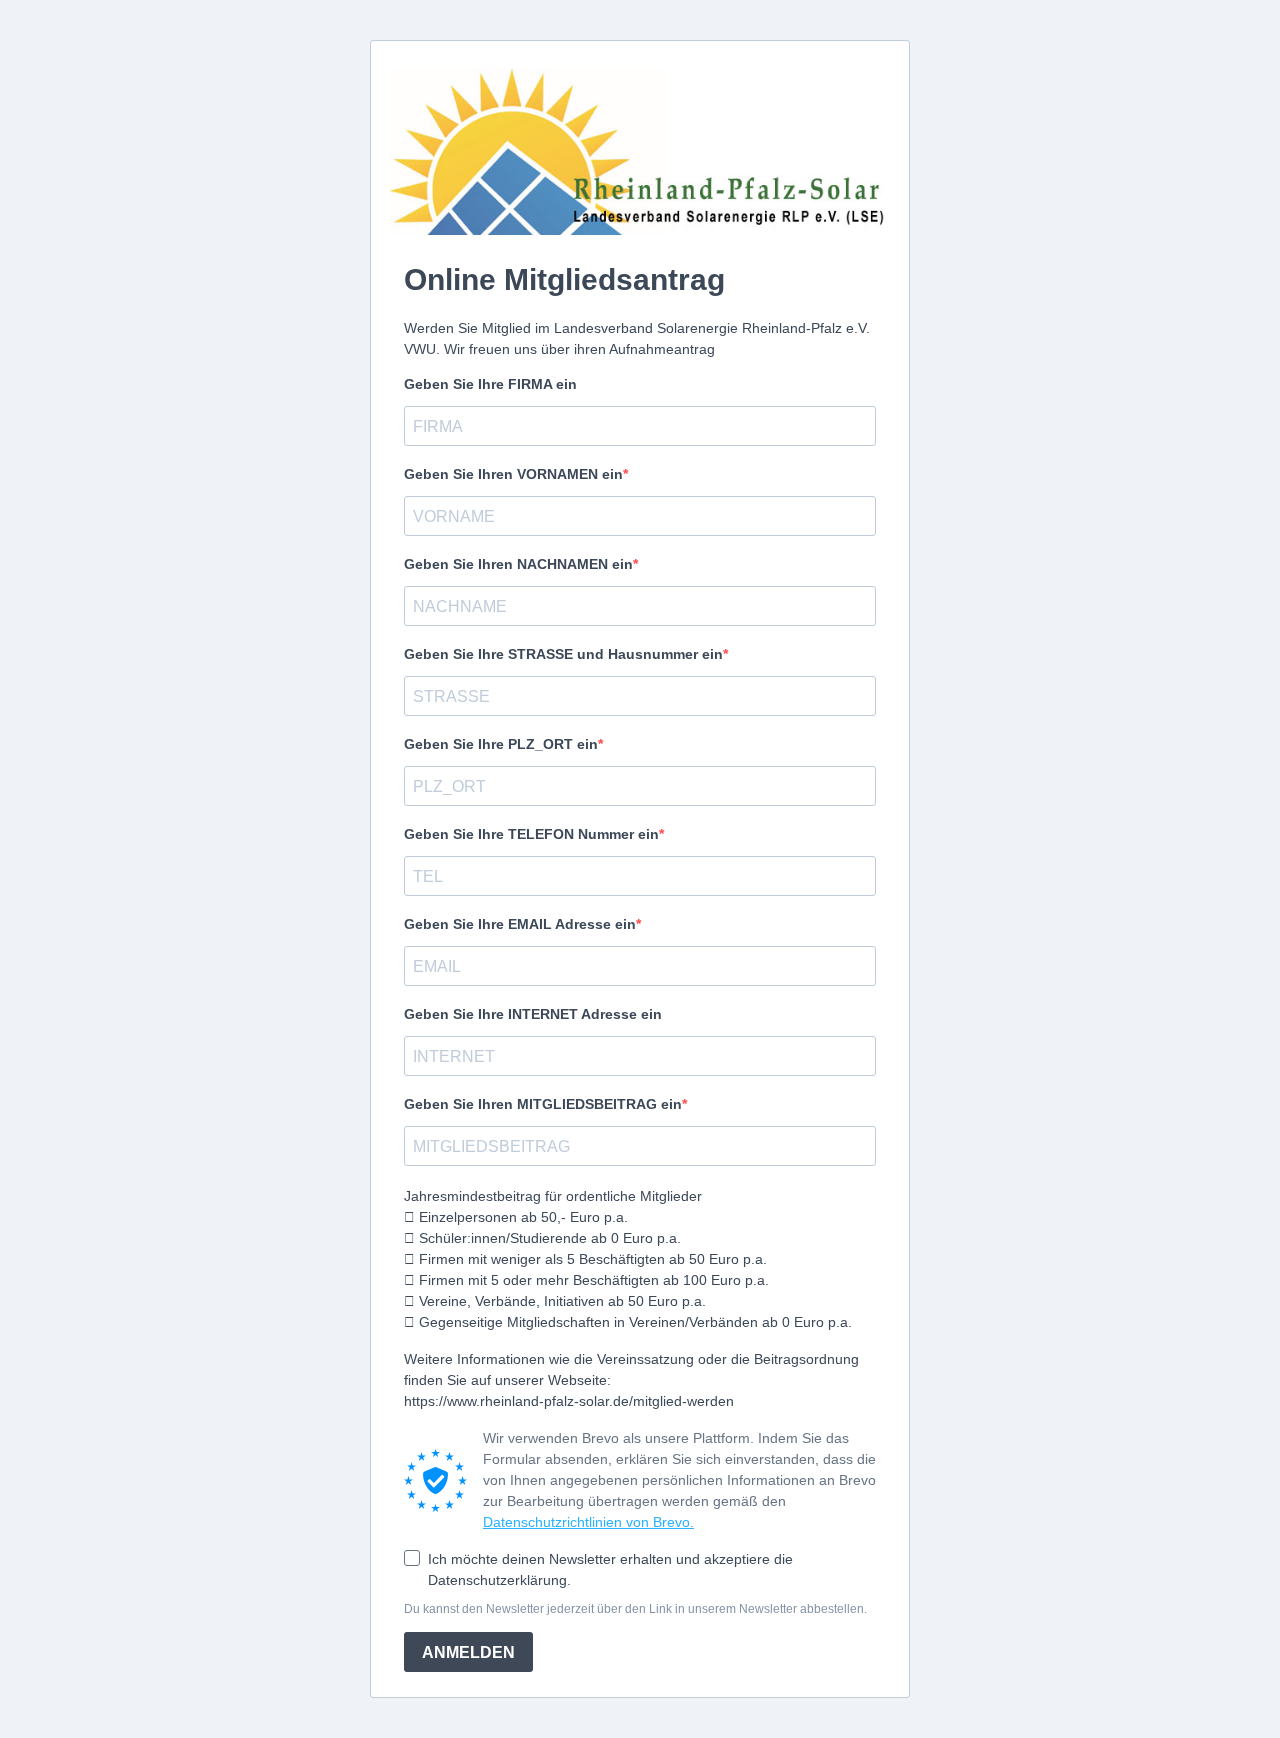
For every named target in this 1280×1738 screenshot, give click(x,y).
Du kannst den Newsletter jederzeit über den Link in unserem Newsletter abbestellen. (635, 1609)
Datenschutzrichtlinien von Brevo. (588, 1522)
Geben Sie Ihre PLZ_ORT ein (501, 744)
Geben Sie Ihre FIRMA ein (490, 384)
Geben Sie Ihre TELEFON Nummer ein (531, 834)
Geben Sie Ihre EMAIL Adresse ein (520, 924)
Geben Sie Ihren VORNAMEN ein (513, 474)
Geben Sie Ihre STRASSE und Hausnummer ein (563, 654)
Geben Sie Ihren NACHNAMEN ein (518, 564)
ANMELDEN (468, 1652)
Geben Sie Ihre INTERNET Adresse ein (533, 1014)
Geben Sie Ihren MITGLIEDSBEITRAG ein (543, 1104)
